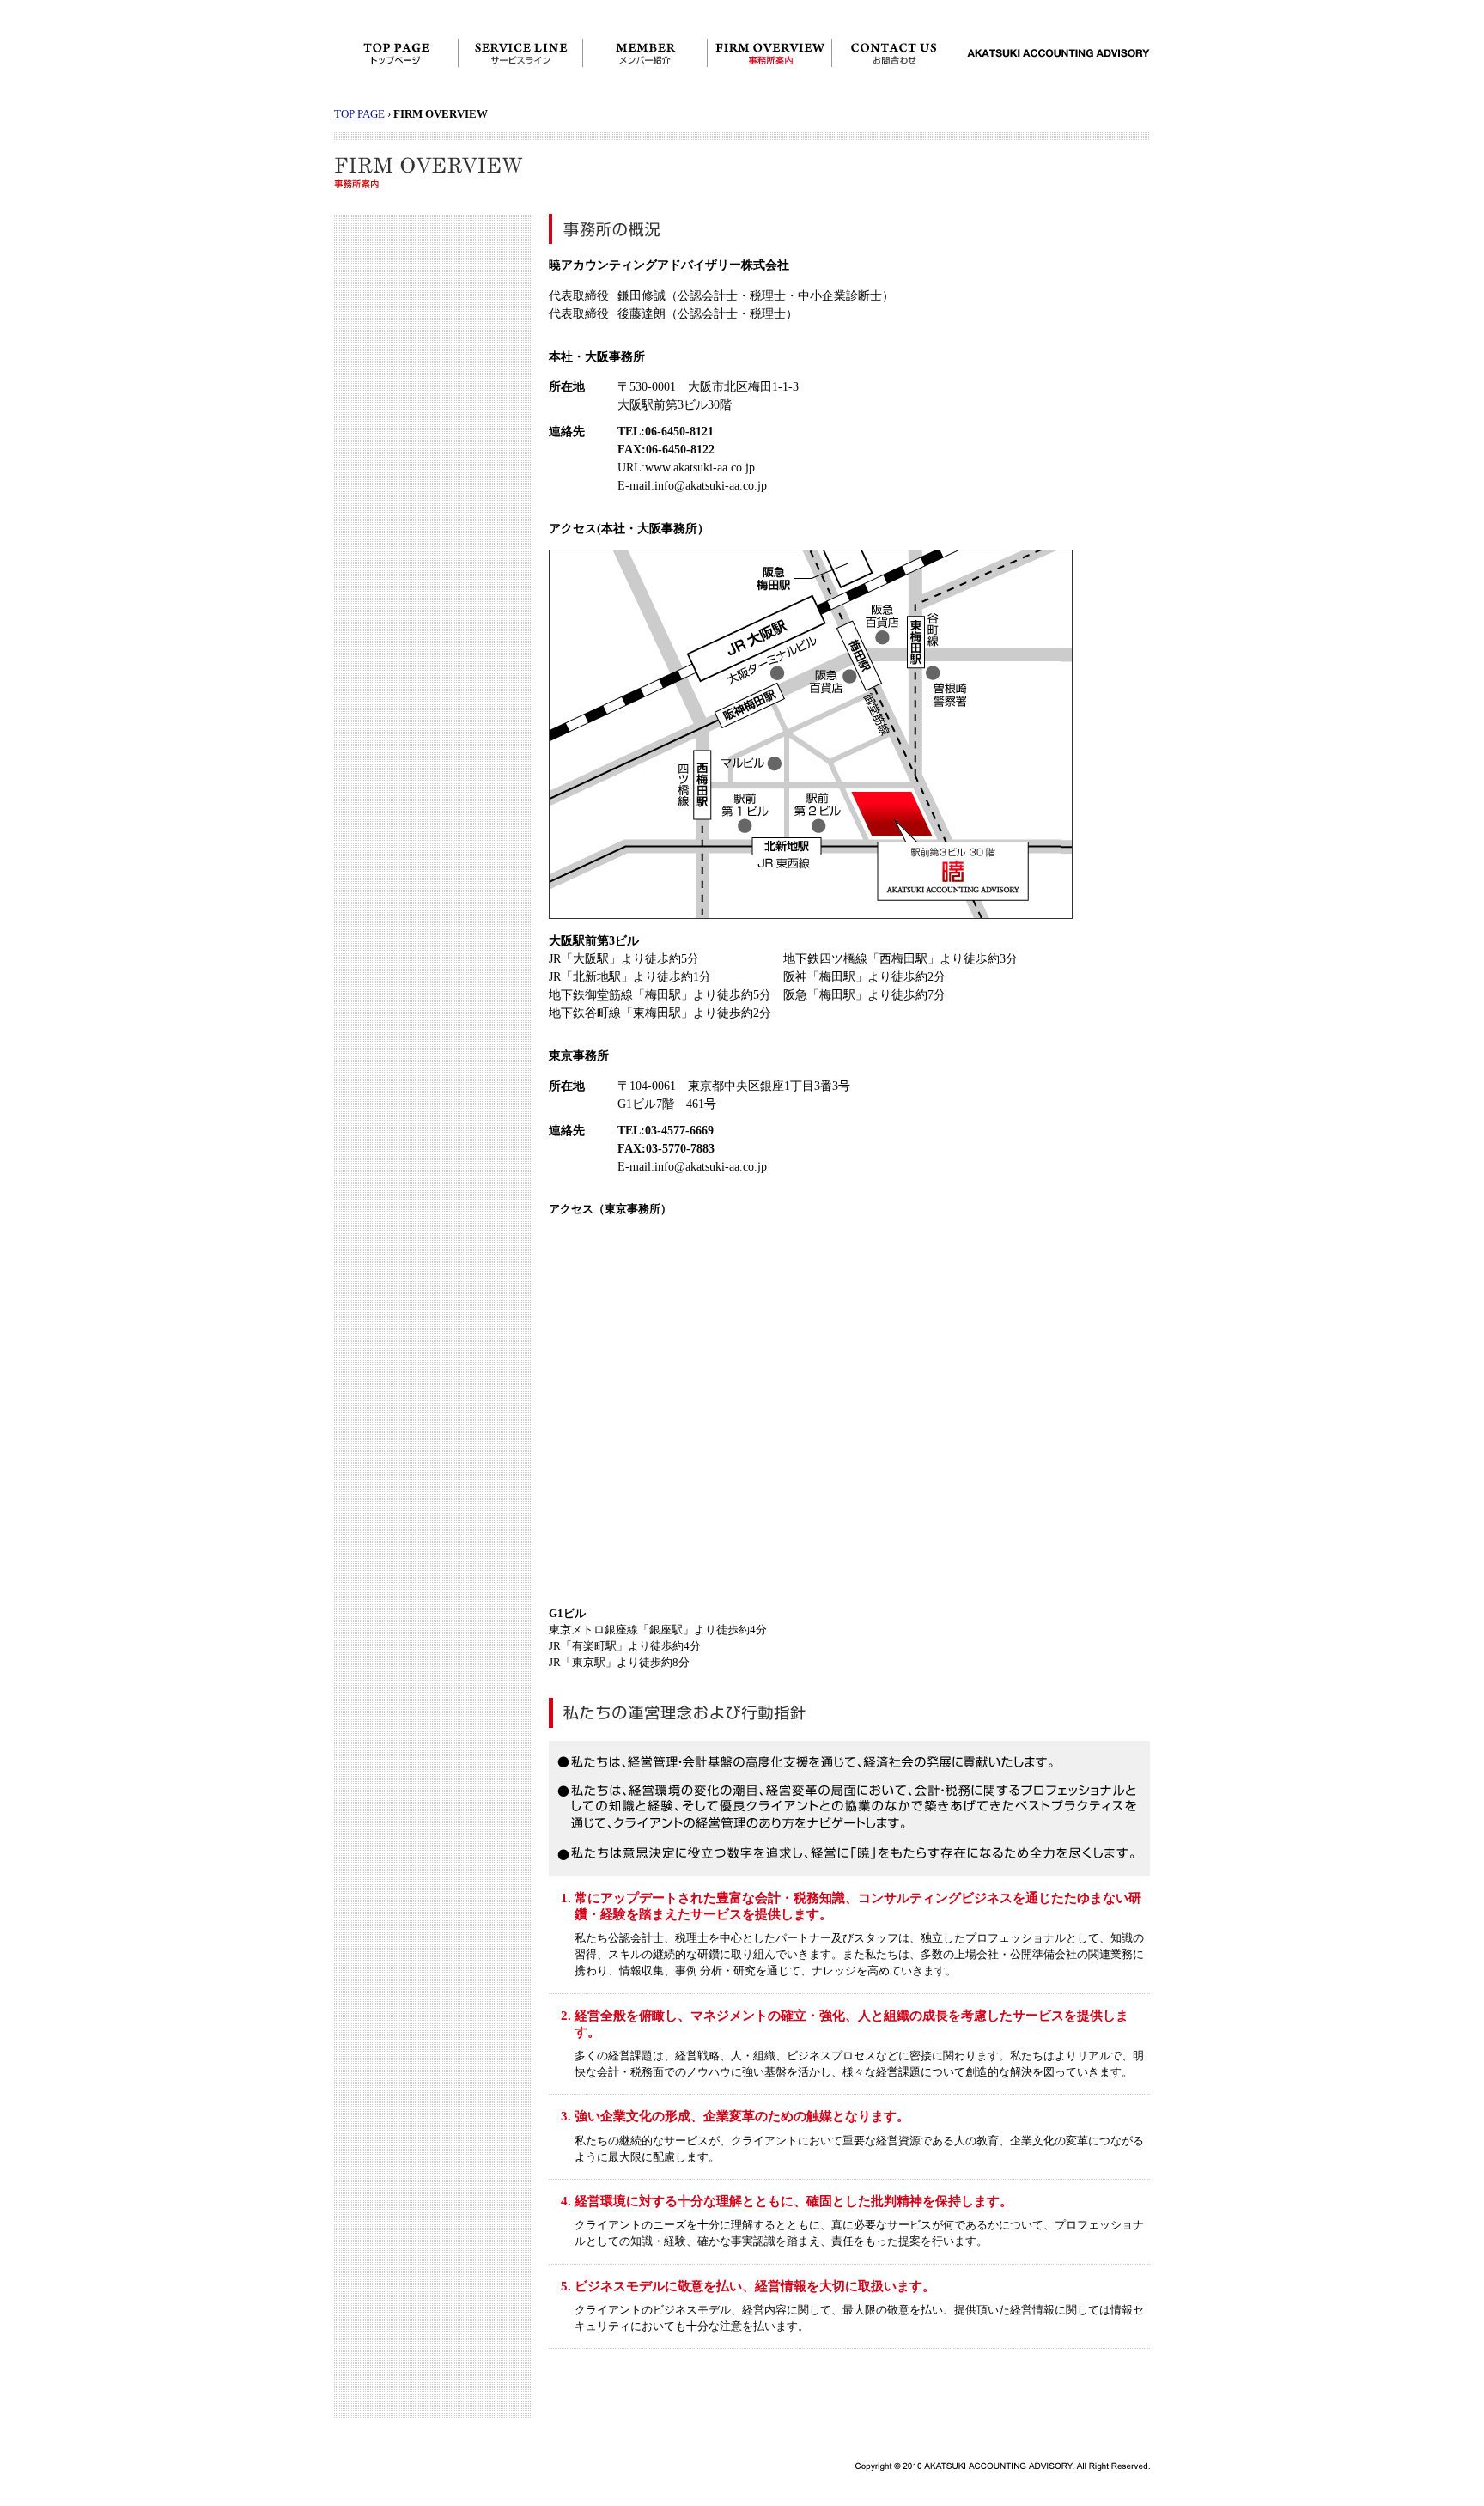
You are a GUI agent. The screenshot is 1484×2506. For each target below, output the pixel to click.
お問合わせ (894, 53)
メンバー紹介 (645, 53)
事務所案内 (770, 53)
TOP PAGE (359, 114)
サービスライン (521, 53)
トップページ (396, 53)
